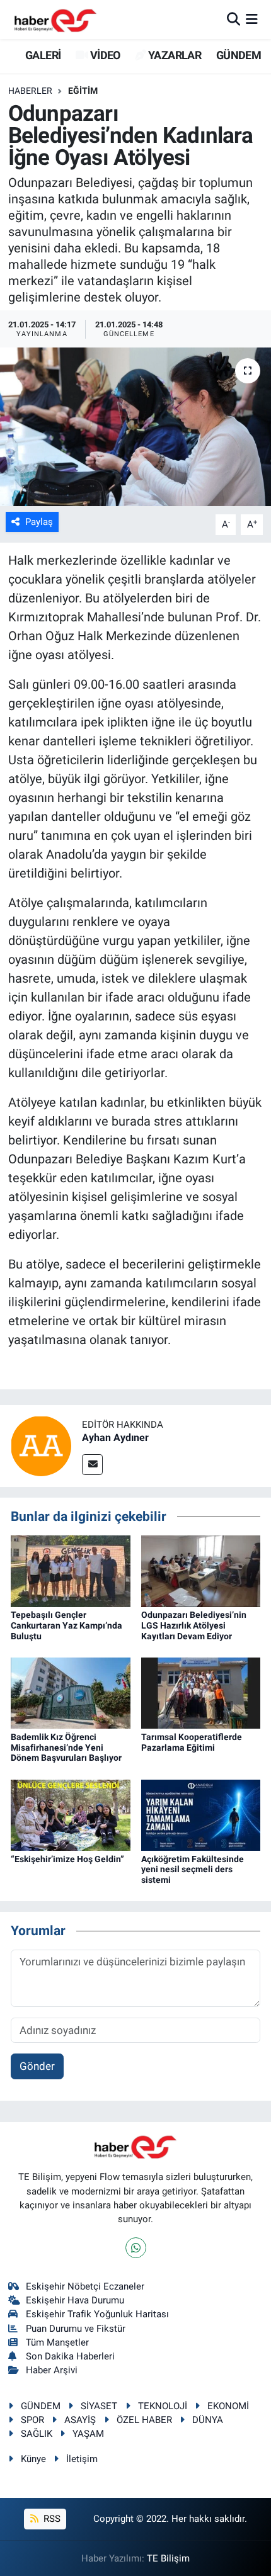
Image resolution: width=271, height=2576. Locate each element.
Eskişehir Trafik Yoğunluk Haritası (97, 2314)
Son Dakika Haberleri (70, 2356)
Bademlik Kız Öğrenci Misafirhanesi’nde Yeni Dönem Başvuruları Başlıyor (66, 1748)
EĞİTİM (83, 91)
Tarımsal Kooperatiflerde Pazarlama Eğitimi (192, 1742)
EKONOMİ (228, 2406)
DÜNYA (208, 2420)
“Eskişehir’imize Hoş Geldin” (67, 1859)
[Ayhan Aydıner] (41, 1445)
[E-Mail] (92, 1465)
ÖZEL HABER (144, 2420)
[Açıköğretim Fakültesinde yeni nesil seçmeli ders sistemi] (201, 1814)
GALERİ (42, 55)
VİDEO (104, 55)
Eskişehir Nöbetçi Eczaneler (85, 2286)
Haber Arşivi (52, 2370)
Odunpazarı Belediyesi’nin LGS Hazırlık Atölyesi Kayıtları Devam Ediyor (194, 1625)
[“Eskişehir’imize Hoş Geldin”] (71, 1814)
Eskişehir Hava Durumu (75, 2300)
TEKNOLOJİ (163, 2406)
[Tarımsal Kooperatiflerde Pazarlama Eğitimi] (201, 1692)
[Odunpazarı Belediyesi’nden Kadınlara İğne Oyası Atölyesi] (135, 427)
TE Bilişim (168, 2558)
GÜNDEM (239, 55)
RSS (51, 2519)
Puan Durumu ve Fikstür (76, 2329)
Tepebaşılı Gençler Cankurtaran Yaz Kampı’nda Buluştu (66, 1625)
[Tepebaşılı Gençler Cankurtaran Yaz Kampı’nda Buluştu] (71, 1570)
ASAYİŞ (80, 2420)
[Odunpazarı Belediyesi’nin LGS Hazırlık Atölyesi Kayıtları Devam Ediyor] (201, 1570)
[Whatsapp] (136, 2248)
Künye (33, 2459)
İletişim (82, 2459)
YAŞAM (88, 2434)
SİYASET (99, 2406)
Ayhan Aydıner (115, 1438)
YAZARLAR (174, 55)
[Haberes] (55, 19)
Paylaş (39, 522)
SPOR (32, 2420)
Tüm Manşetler (57, 2342)
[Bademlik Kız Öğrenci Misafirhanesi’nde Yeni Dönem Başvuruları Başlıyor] (71, 1692)
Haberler (30, 91)
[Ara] (234, 19)
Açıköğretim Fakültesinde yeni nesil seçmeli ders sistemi (193, 1870)
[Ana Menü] (252, 19)
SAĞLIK (37, 2434)
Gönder (37, 2066)
